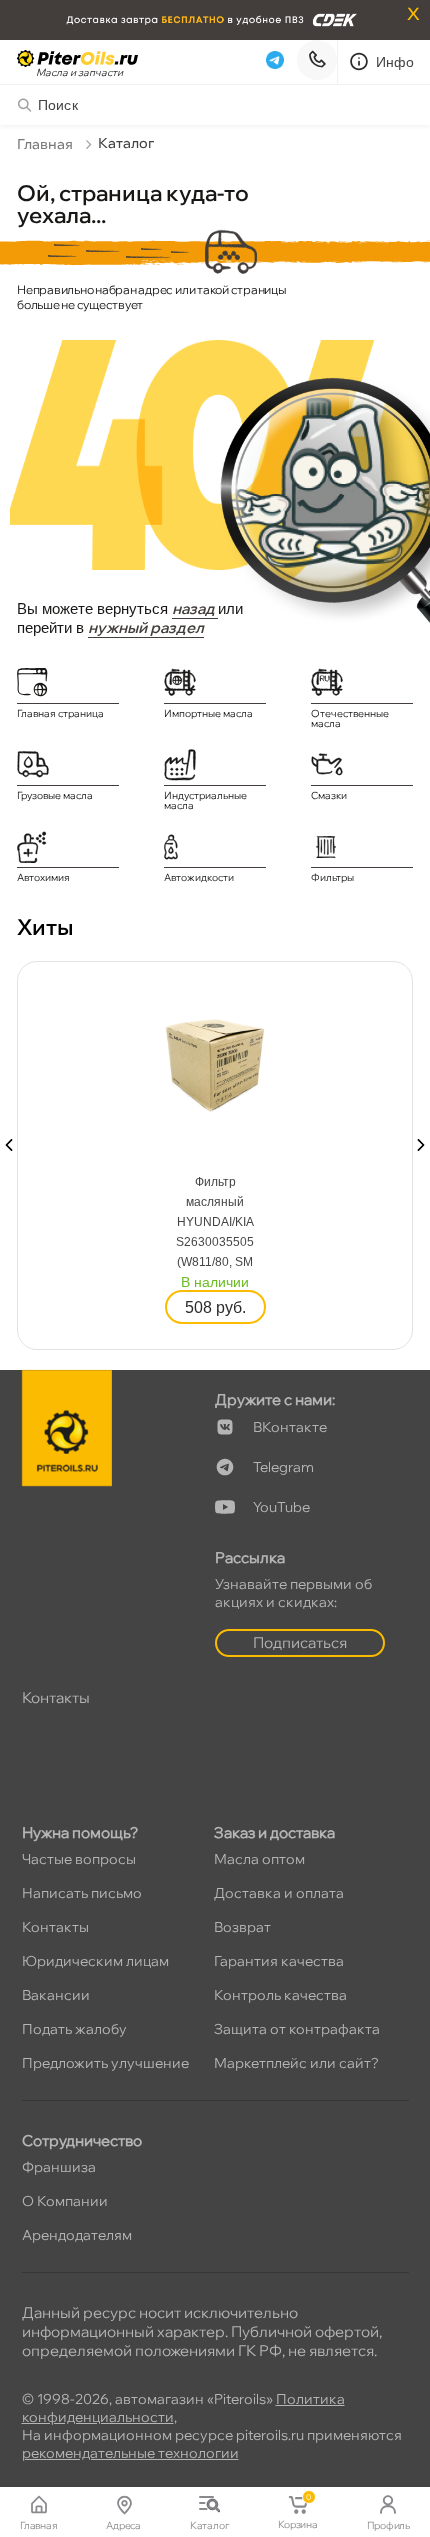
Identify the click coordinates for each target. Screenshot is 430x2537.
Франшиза (59, 2167)
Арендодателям (77, 2235)
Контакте (290, 1427)
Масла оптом (259, 1859)
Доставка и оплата (279, 1893)
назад (195, 608)
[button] (9, 1145)
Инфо (395, 62)
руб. (215, 1307)
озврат (242, 1927)
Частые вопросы (79, 1859)
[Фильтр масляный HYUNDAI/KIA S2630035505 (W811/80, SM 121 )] (215, 1059)
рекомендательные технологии (130, 2453)
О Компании (65, 2201)
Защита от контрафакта (297, 2029)
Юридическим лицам (95, 1961)
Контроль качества (280, 1995)
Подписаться (300, 1642)
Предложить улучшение (105, 2063)
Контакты (55, 1927)
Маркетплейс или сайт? (296, 2063)
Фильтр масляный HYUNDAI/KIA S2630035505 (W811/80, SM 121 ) (215, 1223)
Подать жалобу (74, 2029)
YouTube (281, 1507)
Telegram (283, 1467)
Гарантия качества (279, 1961)
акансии (56, 1995)
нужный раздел (146, 627)
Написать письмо (82, 1893)
